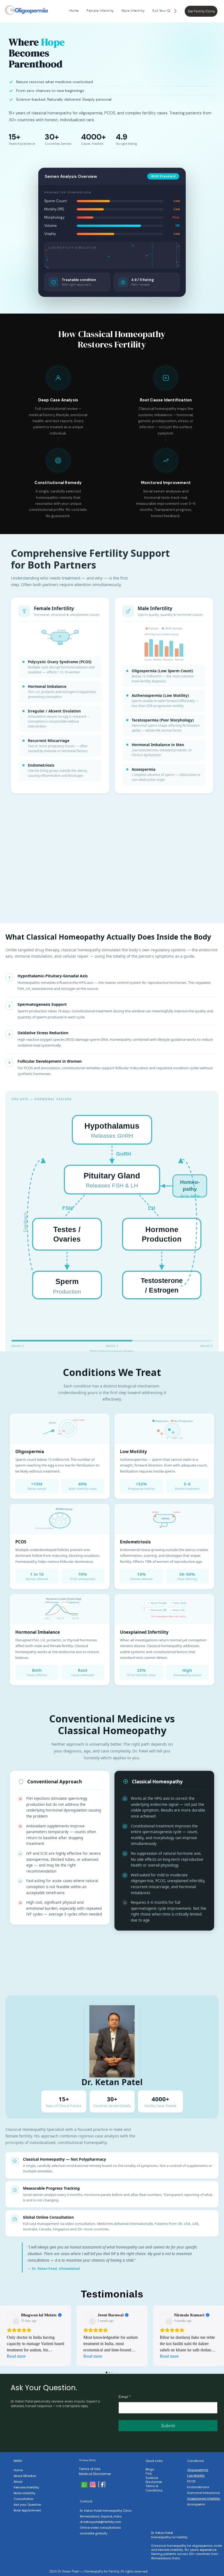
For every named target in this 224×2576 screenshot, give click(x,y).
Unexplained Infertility (204, 2499)
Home (18, 2470)
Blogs (150, 2469)
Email (125, 2397)
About (18, 2482)
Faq (149, 2473)
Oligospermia (198, 2470)
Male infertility (24, 2493)
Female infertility (26, 2487)
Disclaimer (154, 2482)
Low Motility (196, 2476)
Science (152, 2478)
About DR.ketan (25, 2476)
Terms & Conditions (154, 2488)
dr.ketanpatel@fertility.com (101, 2522)
